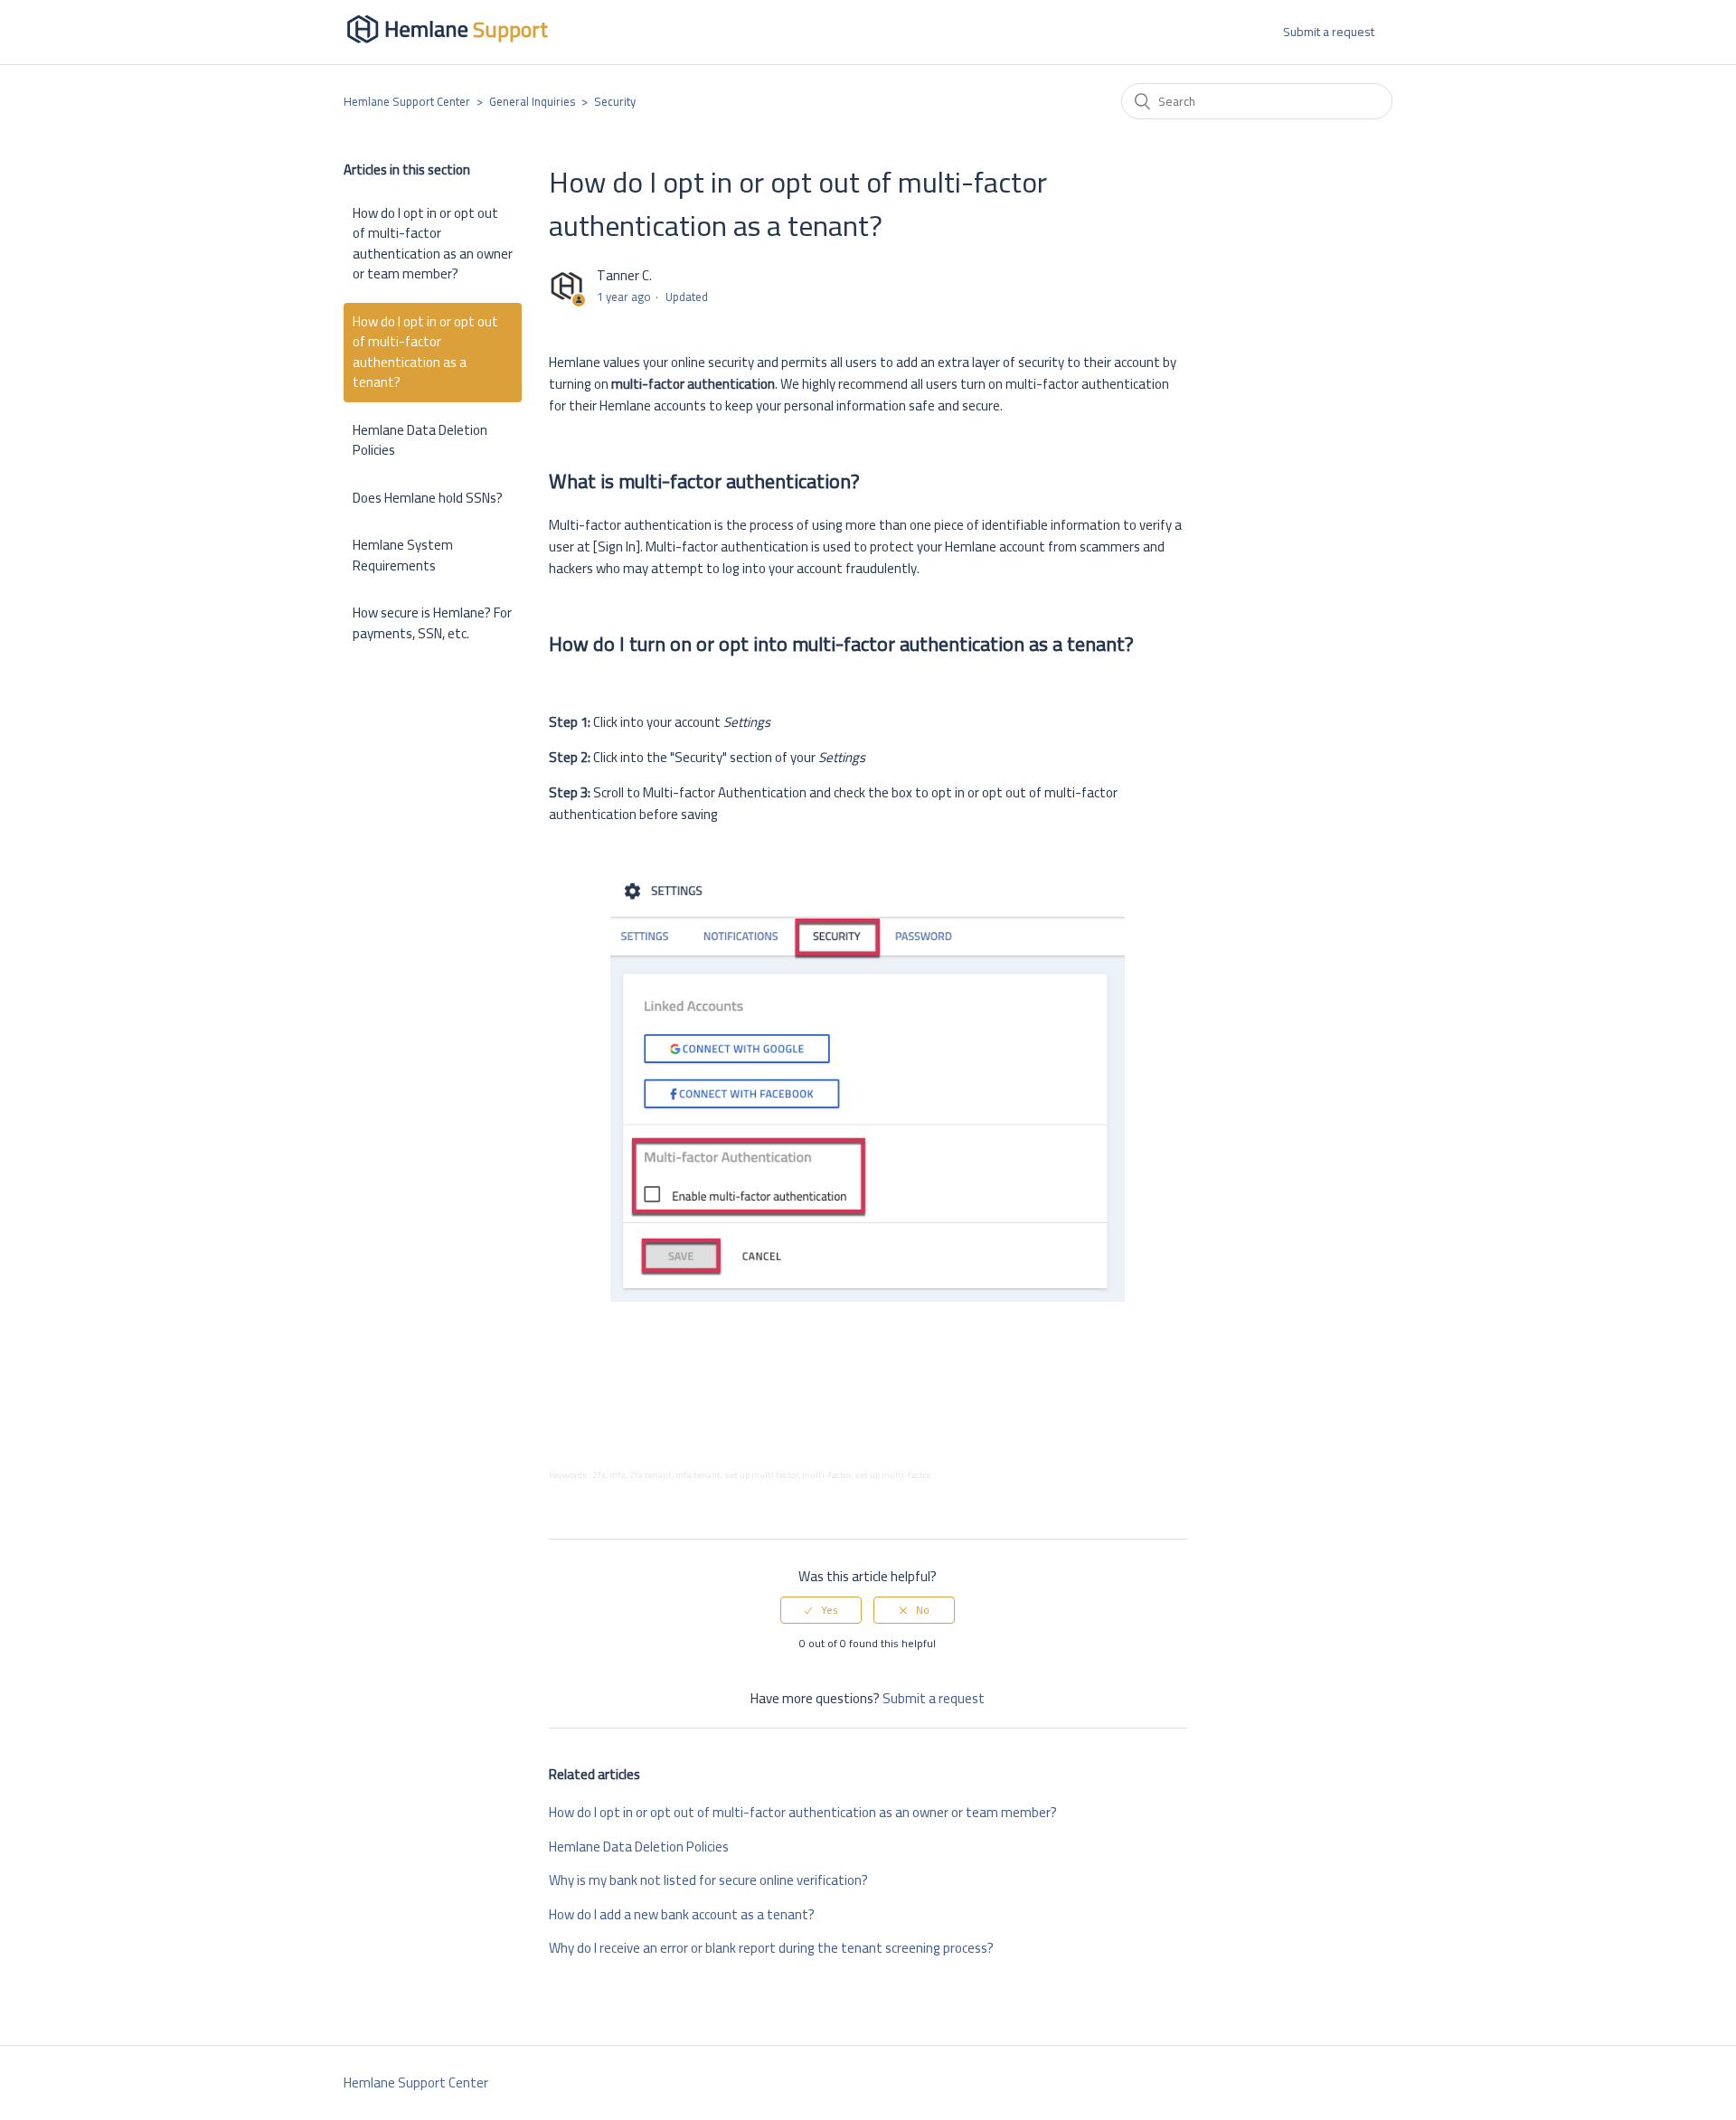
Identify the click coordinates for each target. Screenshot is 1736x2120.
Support (510, 29)
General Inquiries (532, 101)
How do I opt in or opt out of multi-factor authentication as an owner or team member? (433, 244)
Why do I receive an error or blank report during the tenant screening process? (771, 1948)
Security (615, 101)
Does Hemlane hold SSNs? (428, 498)
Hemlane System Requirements (403, 555)
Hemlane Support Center (407, 101)
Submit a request (1329, 32)
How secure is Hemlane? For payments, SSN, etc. (432, 623)
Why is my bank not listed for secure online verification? (708, 1880)
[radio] (821, 1610)
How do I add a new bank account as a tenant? (682, 1914)
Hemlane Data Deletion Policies (420, 440)
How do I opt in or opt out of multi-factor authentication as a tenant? (425, 352)
